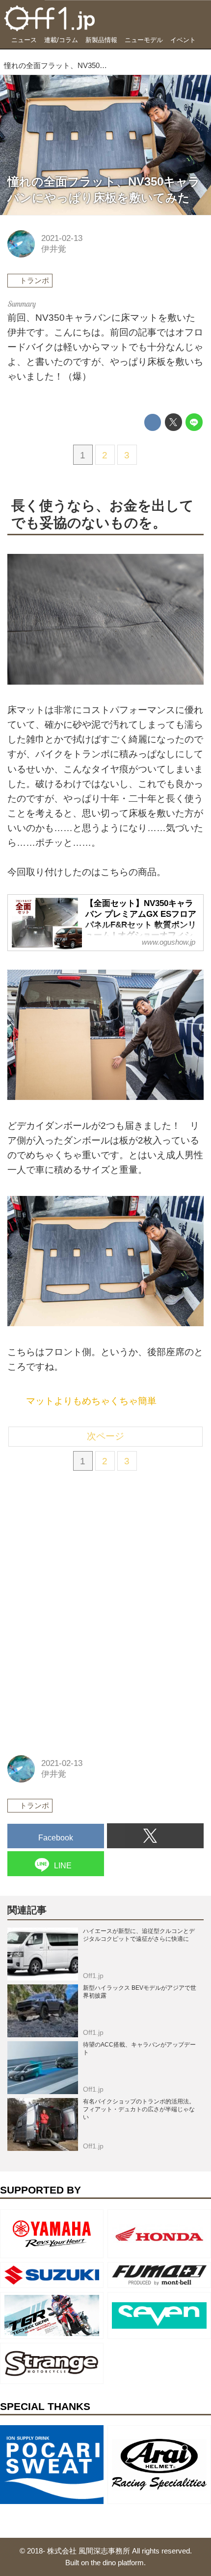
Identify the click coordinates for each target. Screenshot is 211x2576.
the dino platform (117, 2563)
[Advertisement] (81, 1548)
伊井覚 (54, 249)
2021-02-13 (62, 238)
